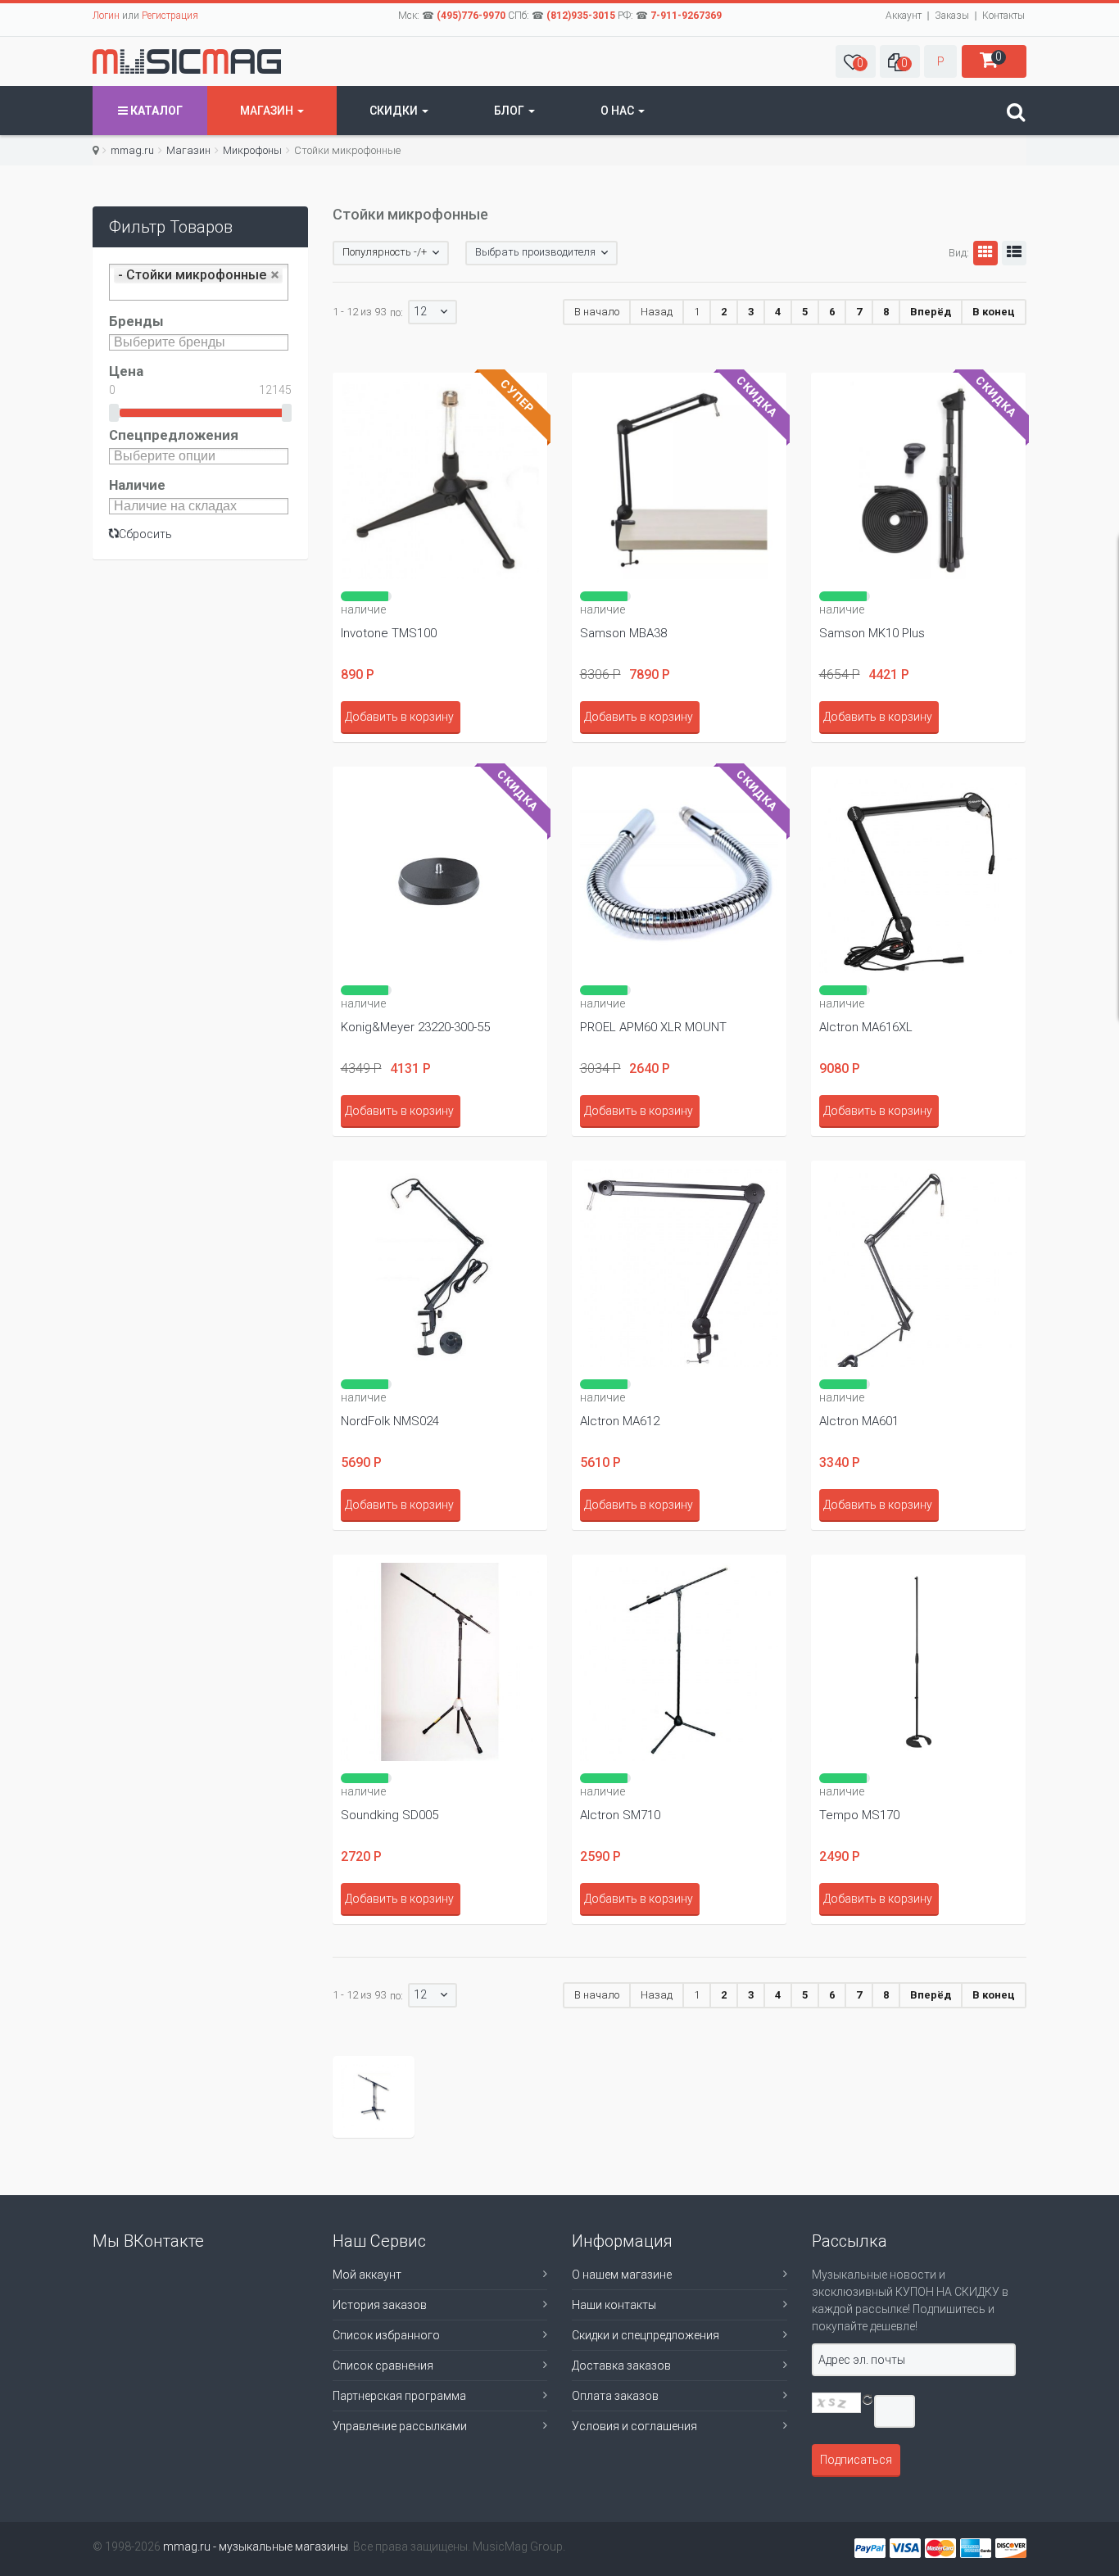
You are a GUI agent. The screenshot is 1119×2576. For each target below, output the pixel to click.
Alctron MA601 (859, 1421)
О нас (618, 111)
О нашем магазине (622, 2275)
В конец (994, 312)
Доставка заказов (621, 2365)
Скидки (395, 111)
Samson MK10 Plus (872, 633)
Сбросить (145, 534)
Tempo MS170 (859, 1815)
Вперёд (931, 312)
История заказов (380, 2305)
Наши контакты (614, 2305)
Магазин (268, 111)
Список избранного (386, 2335)
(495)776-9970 (471, 16)
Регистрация (170, 16)
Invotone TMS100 (389, 633)
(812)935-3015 (581, 16)
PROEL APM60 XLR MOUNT (653, 1027)
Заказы (952, 16)
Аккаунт (904, 16)
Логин (106, 16)
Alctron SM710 (620, 1815)
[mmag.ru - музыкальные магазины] (187, 61)
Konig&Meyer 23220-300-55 (415, 1027)
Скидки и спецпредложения (646, 2335)
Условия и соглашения (634, 2426)
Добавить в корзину (399, 717)
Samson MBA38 (623, 633)
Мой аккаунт (367, 2275)
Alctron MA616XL (866, 1027)
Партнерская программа (399, 2396)
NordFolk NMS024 (390, 1421)
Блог (510, 111)
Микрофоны (252, 150)
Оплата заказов (615, 2396)
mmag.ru (132, 150)
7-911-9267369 (686, 16)
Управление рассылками (400, 2426)
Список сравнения (383, 2365)
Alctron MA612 (620, 1421)
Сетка (985, 253)
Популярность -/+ (385, 252)
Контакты (1003, 16)
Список (1014, 253)
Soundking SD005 (390, 1815)
